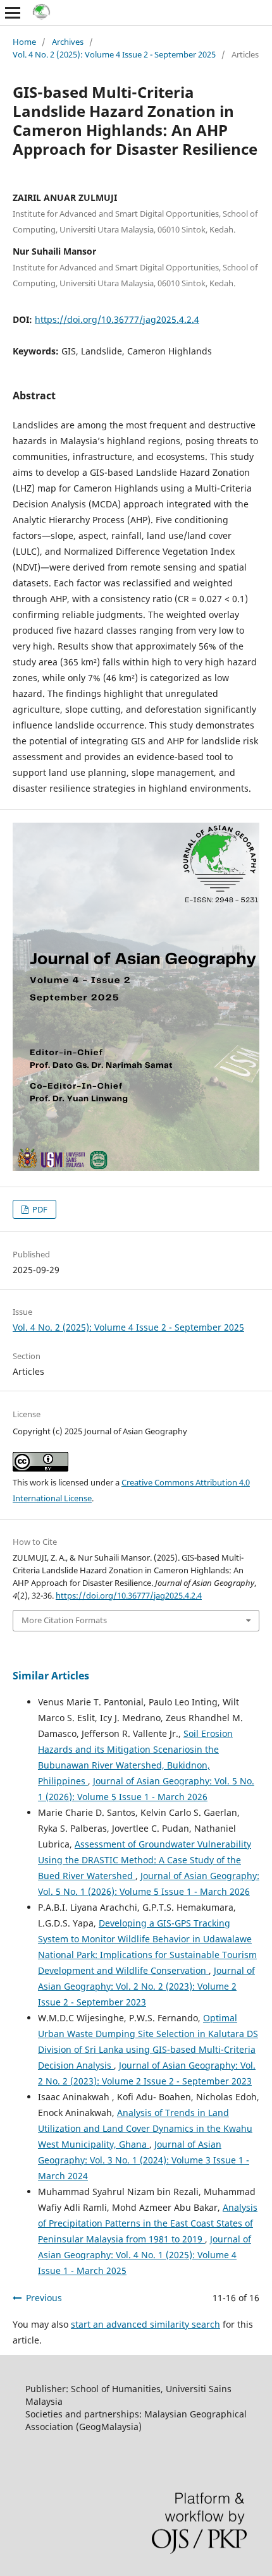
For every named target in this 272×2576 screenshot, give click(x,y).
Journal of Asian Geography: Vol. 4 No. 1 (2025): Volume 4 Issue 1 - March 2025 (145, 2255)
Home (24, 42)
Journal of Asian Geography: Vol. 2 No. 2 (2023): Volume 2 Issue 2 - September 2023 (146, 1986)
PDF (39, 1209)
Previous (44, 2298)
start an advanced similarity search (145, 2324)
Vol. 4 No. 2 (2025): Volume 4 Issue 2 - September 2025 (114, 54)
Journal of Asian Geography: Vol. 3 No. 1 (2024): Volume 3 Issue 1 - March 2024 (144, 2160)
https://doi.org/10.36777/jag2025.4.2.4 (117, 319)
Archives (68, 42)
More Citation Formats (64, 1620)
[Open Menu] (13, 13)
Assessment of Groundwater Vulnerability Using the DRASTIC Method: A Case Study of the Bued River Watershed (145, 1860)
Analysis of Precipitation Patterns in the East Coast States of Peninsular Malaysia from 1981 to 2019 (148, 2223)
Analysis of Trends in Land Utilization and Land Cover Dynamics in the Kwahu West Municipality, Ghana (145, 2128)
